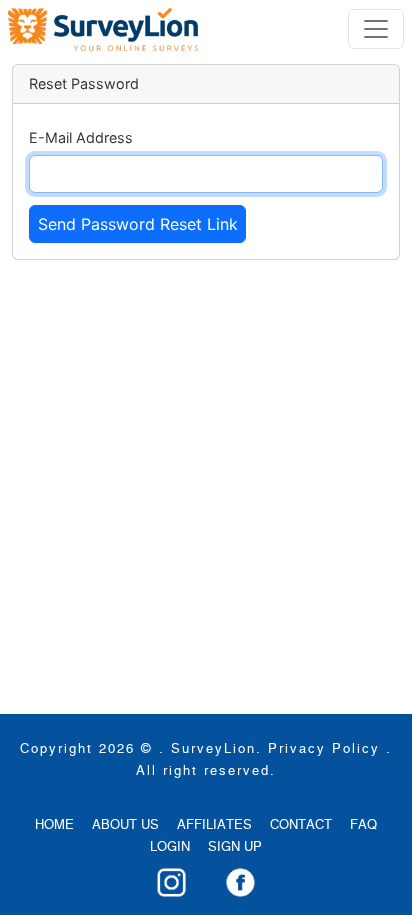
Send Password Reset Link (138, 224)
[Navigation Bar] (103, 29)
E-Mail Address (81, 137)
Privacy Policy (324, 749)
